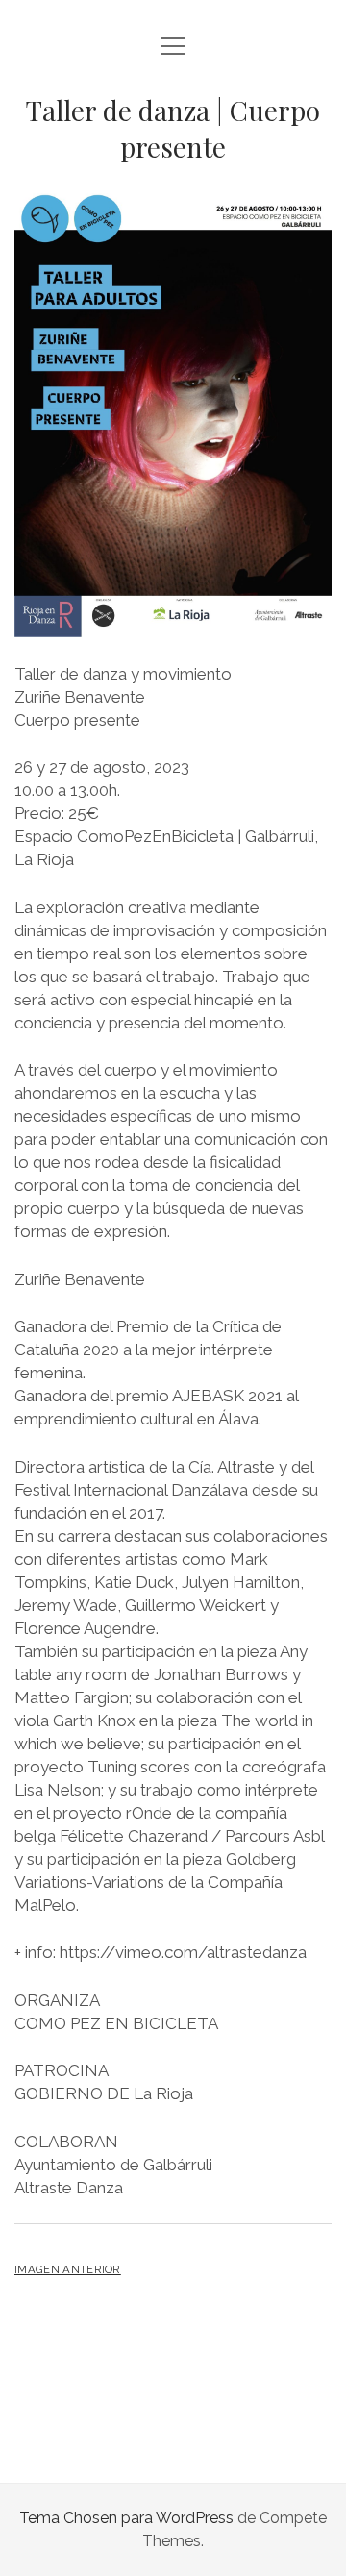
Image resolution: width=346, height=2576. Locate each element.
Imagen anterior (68, 2269)
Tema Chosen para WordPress (126, 2518)
